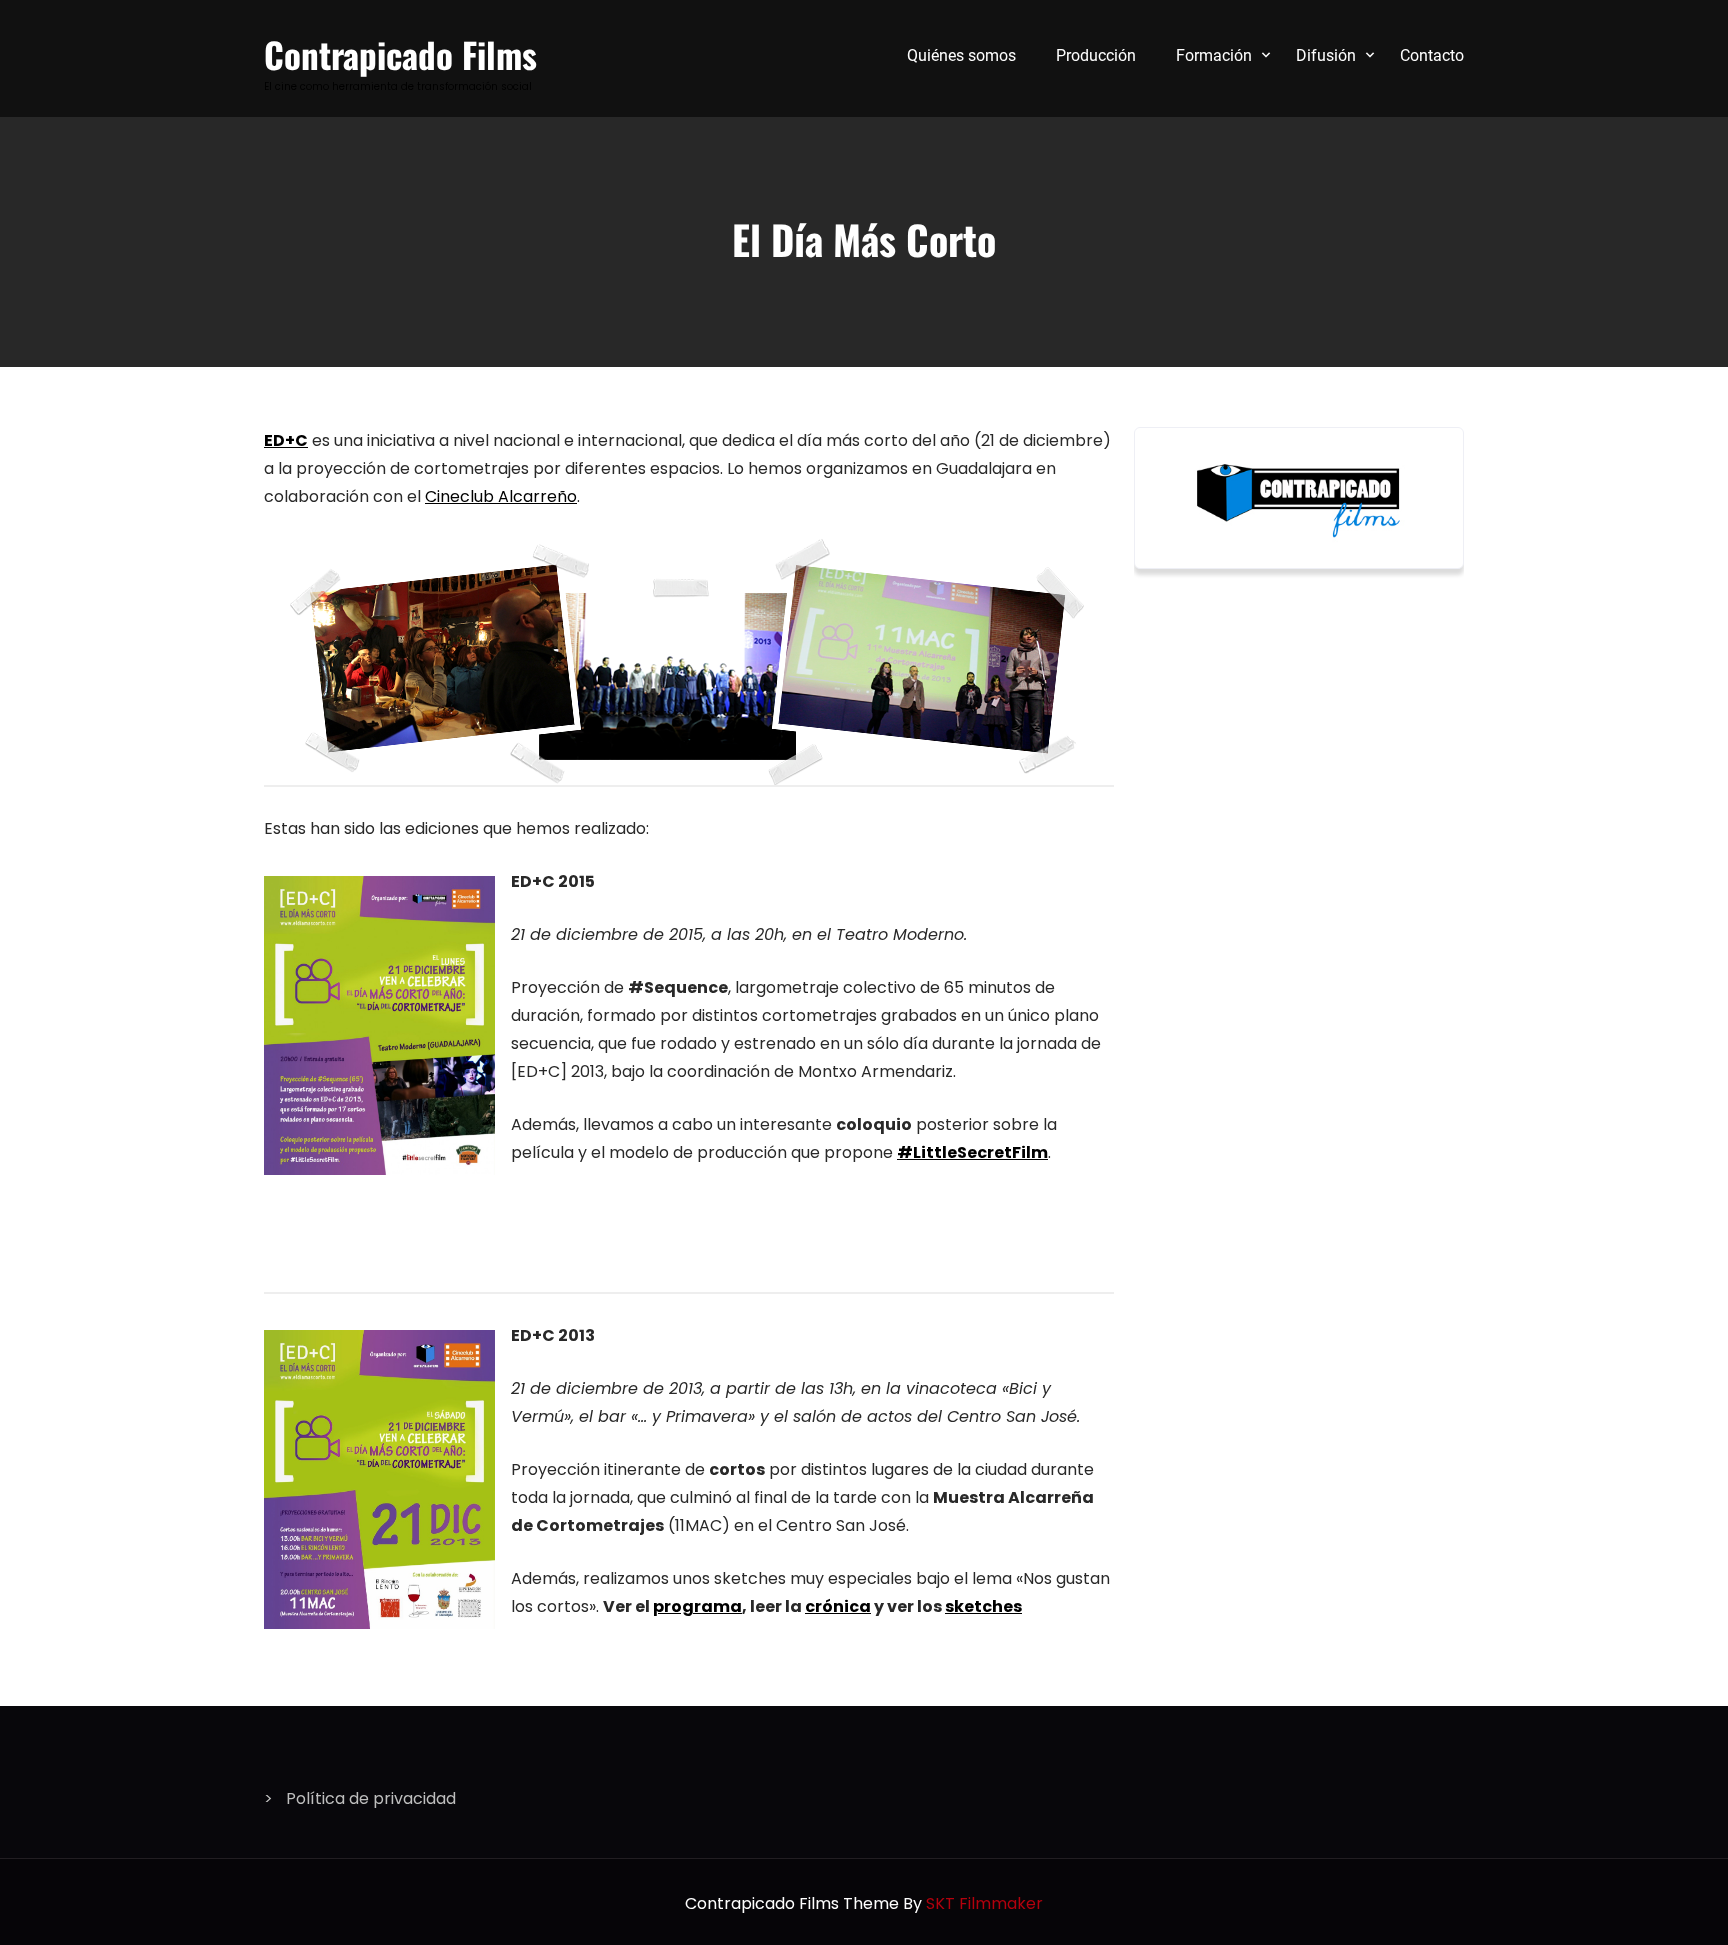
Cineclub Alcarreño (501, 496)
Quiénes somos (961, 55)
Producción (1096, 55)
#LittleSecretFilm (972, 1152)
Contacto (1432, 55)
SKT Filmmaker (984, 1903)
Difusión (1326, 55)
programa (697, 1606)
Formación (1214, 55)
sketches (983, 1606)
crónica (838, 1606)
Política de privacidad (371, 1798)
